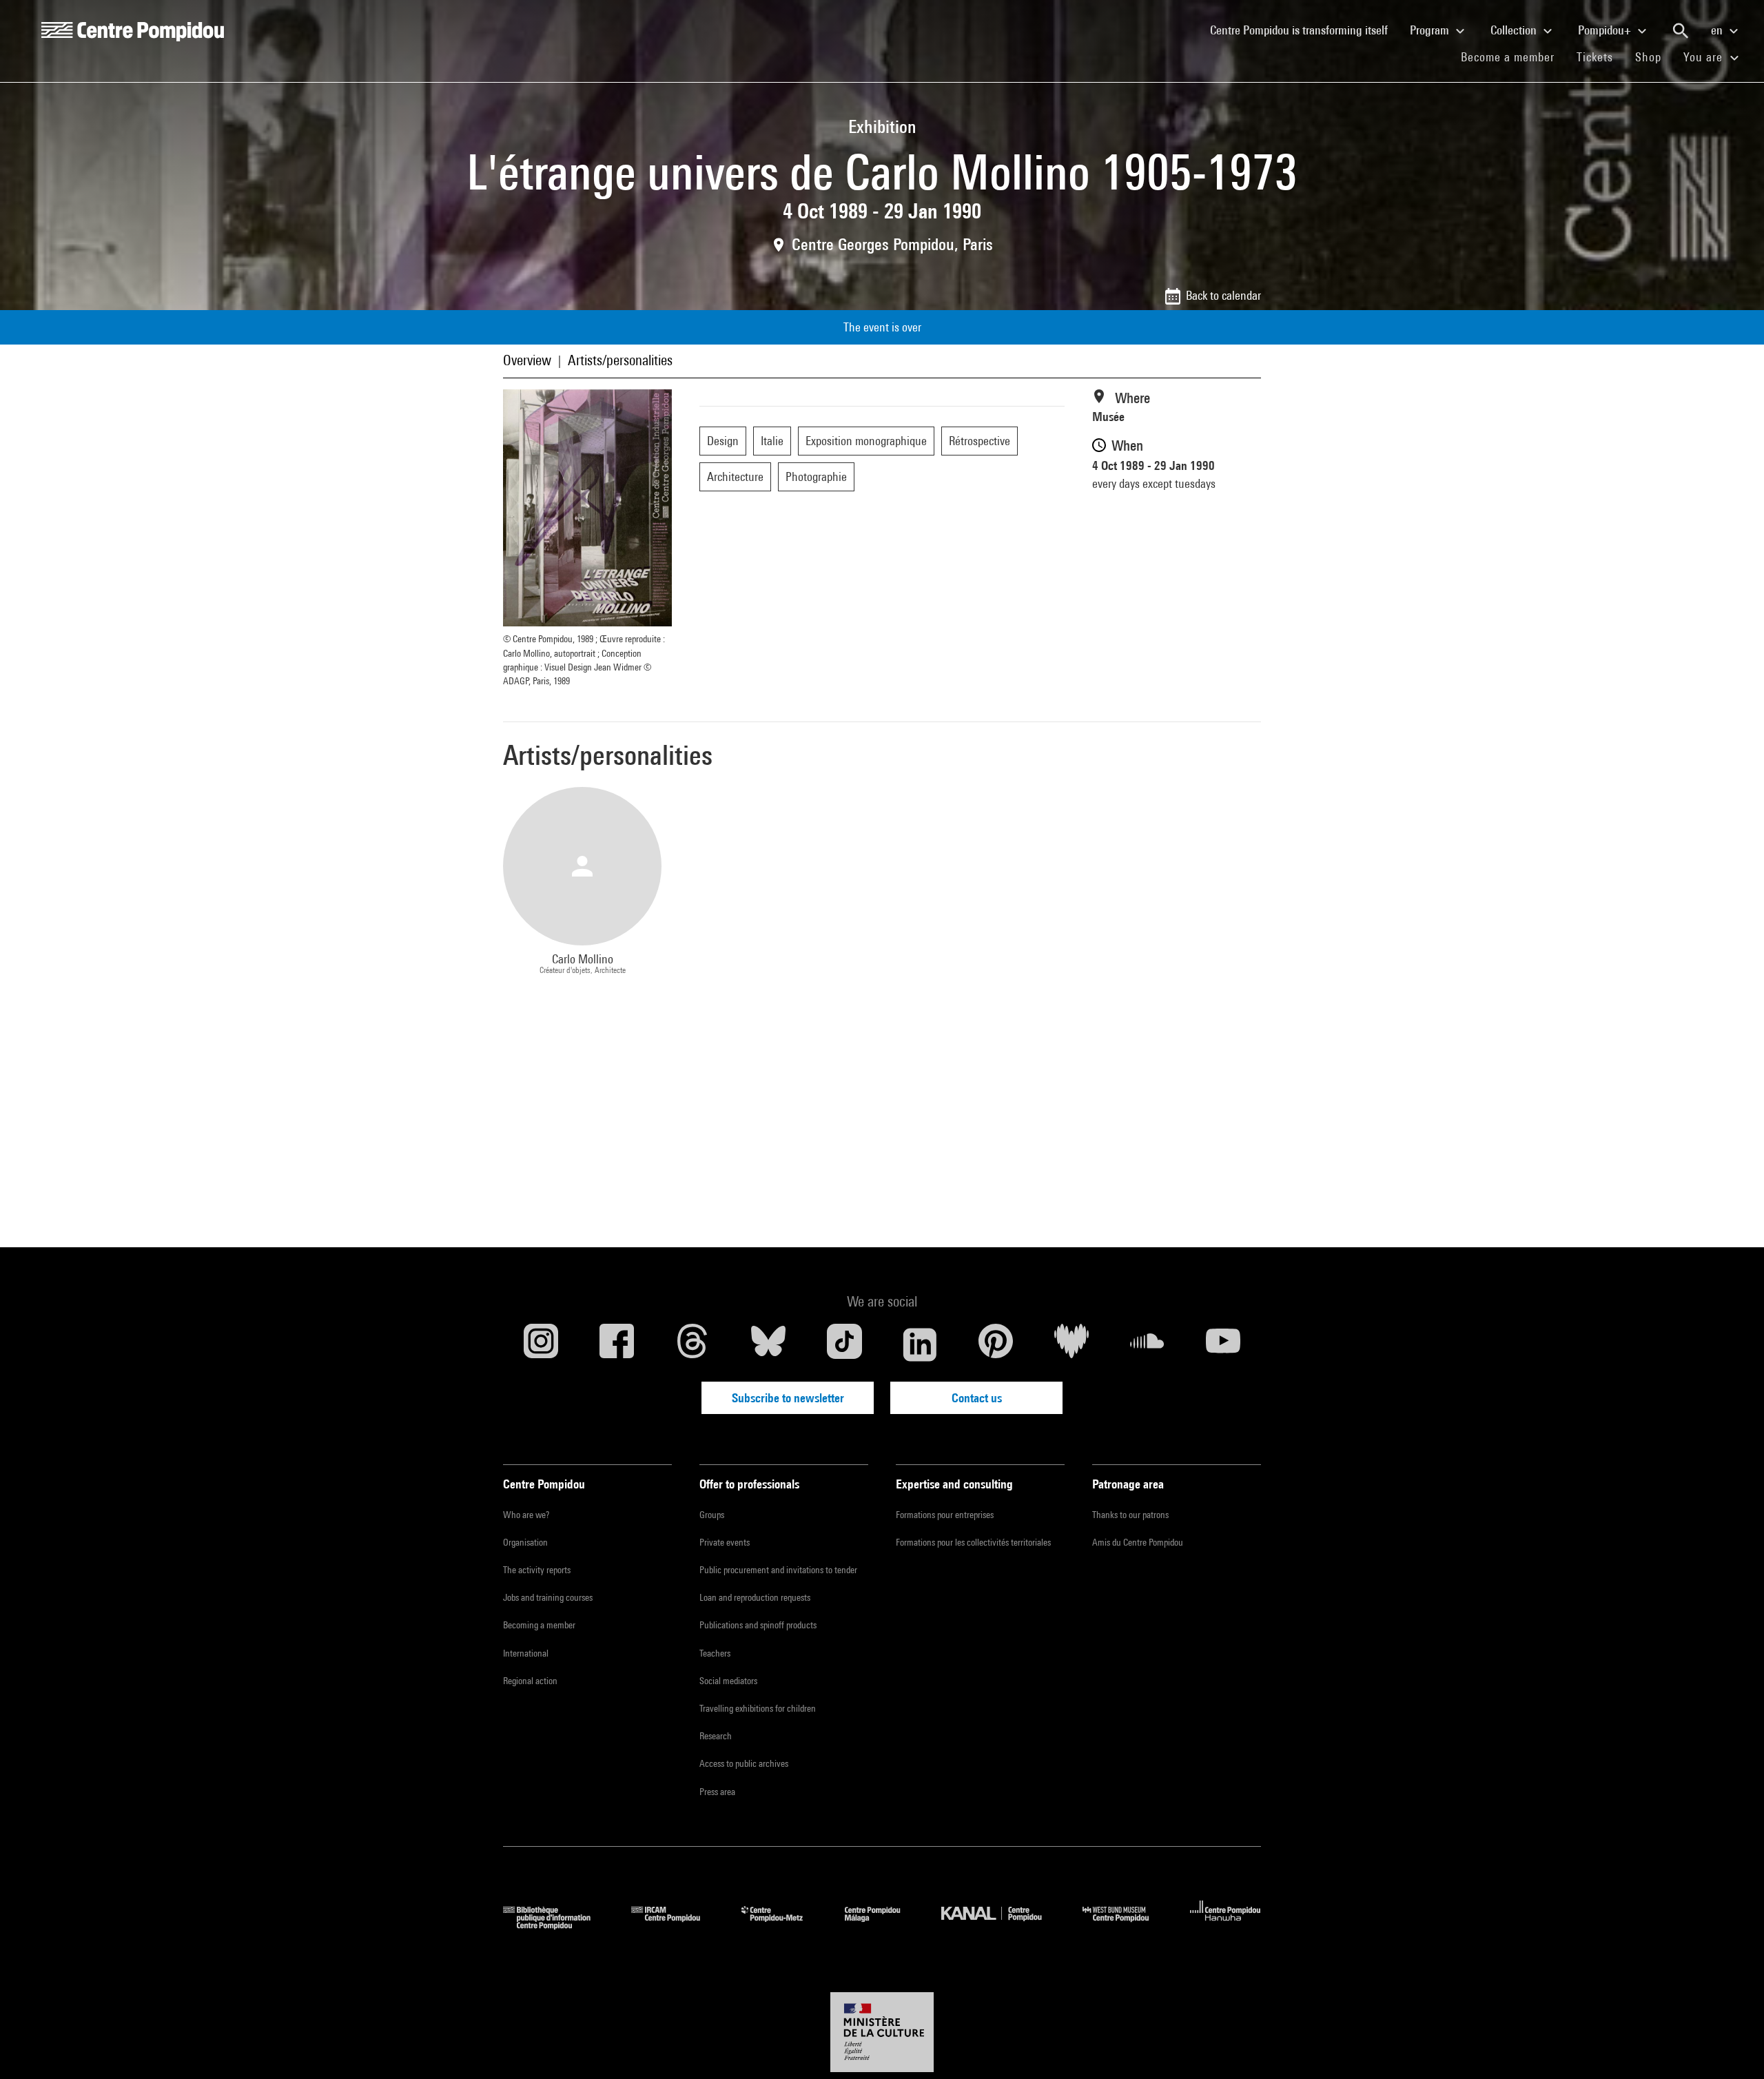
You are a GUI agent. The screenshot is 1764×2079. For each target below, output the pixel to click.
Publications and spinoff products (758, 1625)
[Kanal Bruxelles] (1002, 1925)
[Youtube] (1223, 1344)
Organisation (525, 1542)
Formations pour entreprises (945, 1515)
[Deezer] (1071, 1344)
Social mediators (728, 1681)
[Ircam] (676, 1925)
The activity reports (537, 1570)
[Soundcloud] (1147, 1344)
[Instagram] (541, 1344)
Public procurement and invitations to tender (778, 1570)
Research (716, 1736)
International (526, 1653)
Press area (717, 1792)
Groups (712, 1515)
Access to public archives (744, 1763)
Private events (725, 1542)
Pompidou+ (1606, 30)
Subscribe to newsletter (788, 1398)
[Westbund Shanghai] (1126, 1925)
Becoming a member (539, 1625)
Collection (1515, 30)
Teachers (715, 1653)
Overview (527, 360)
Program (1431, 30)
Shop (1654, 57)
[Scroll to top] (1732, 2047)
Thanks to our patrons (1130, 1515)
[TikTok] (844, 1344)
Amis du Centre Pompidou (1138, 1542)
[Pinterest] (996, 1344)
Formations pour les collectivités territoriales (973, 1542)
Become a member (1513, 57)
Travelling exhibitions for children (758, 1708)
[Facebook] (617, 1344)
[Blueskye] (768, 1344)
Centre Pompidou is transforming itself (1304, 30)
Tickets (1595, 57)
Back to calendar (1223, 295)
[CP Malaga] (883, 1925)
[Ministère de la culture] (882, 2032)
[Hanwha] (1225, 1925)
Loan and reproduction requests (755, 1597)
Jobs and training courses (548, 1597)
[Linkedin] (920, 1344)
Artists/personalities (620, 360)
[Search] (1681, 31)
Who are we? (526, 1515)
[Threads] (693, 1344)
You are (1705, 57)
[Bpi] (557, 1925)
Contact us (977, 1398)
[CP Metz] (782, 1925)
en (1718, 30)
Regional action (530, 1681)
